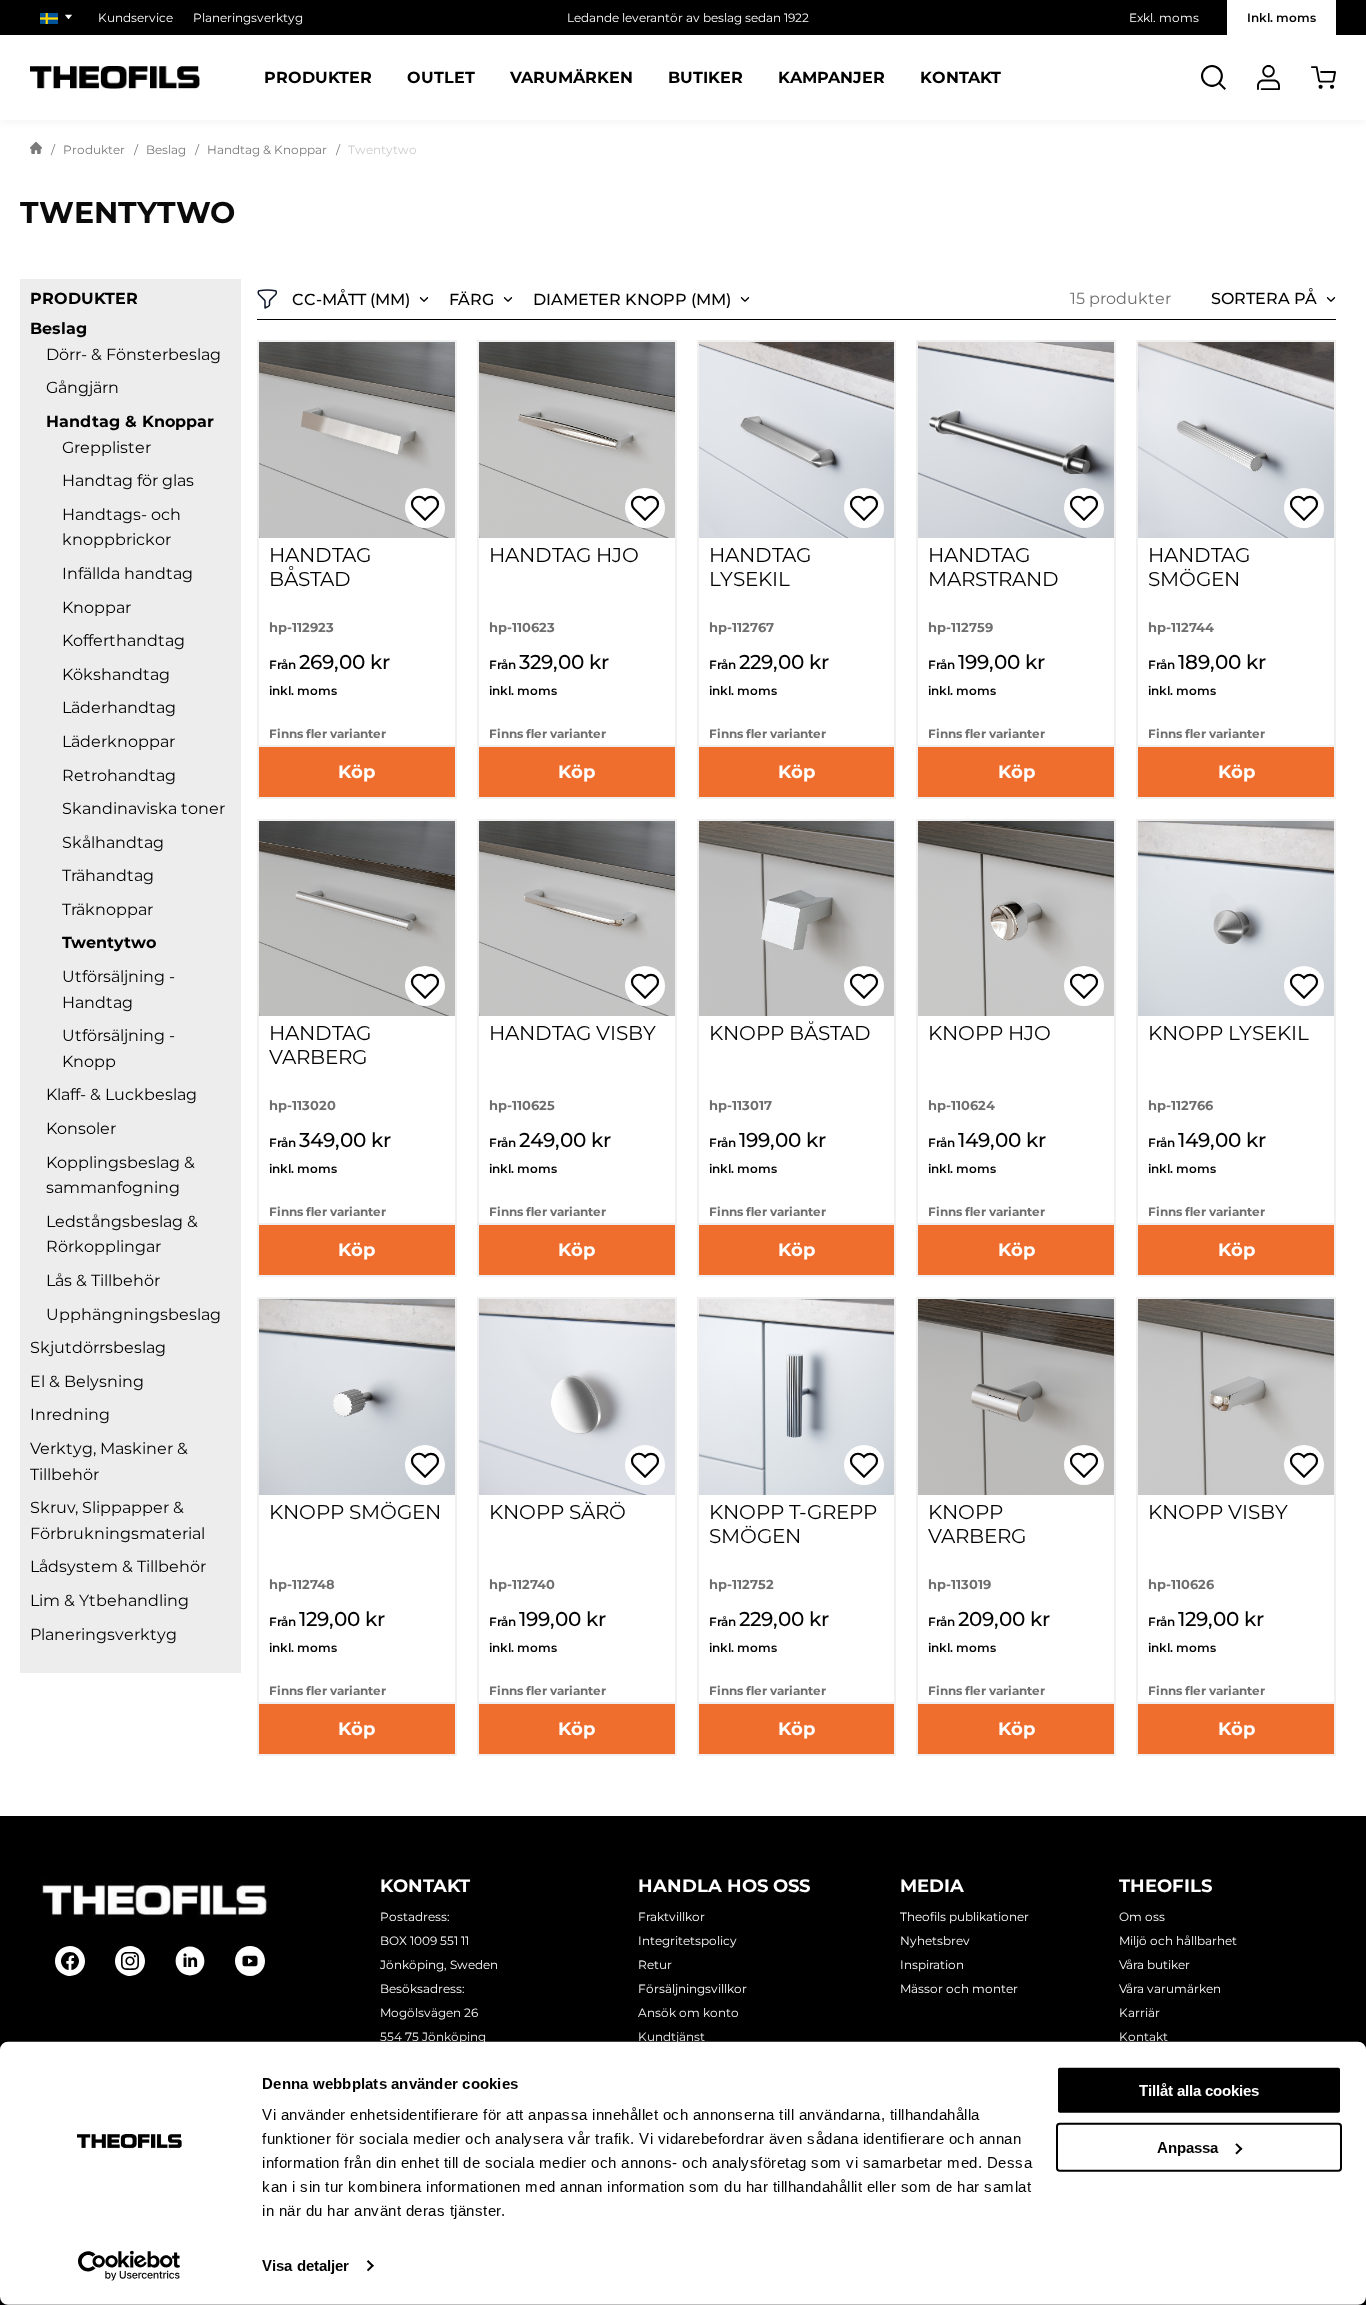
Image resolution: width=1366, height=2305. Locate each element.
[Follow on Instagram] (130, 1961)
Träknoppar (107, 909)
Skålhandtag (113, 842)
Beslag (166, 149)
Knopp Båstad (790, 1033)
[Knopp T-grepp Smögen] (797, 1397)
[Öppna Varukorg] (1323, 77)
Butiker (705, 78)
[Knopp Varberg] (1016, 1397)
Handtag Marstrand (993, 567)
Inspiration (932, 1964)
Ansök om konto (688, 2012)
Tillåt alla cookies (1199, 2090)
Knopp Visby (1218, 1512)
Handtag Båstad (320, 567)
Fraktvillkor (671, 1916)
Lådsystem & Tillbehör (118, 1566)
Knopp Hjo (989, 1033)
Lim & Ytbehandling (109, 1600)
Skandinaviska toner (143, 808)
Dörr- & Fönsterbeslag (133, 354)
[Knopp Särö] (577, 1397)
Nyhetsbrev (935, 1940)
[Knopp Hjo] (1016, 919)
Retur (655, 1964)
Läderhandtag (119, 707)
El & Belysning (87, 1381)
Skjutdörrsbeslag (98, 1347)
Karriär (1139, 2012)
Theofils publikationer (964, 1916)
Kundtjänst (671, 2036)
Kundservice (135, 17)
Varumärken (571, 78)
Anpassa (1187, 2146)
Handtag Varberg (320, 1045)
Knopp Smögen (355, 1512)
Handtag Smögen (1199, 567)
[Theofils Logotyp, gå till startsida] (115, 77)
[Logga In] (1268, 77)
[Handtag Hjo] (577, 440)
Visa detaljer (305, 2265)
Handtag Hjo (564, 555)
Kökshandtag (116, 674)
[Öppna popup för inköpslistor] (425, 508)
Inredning (70, 1414)
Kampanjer (831, 78)
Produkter (318, 78)
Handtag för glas (128, 480)
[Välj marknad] (59, 17)
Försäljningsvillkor (692, 1988)
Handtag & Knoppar (267, 149)
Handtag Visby (572, 1033)
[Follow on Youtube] (250, 1961)
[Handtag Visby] (577, 919)
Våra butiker (1154, 1964)
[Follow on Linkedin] (190, 1961)
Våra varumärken (1170, 1988)
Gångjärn (82, 387)
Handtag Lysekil (760, 567)
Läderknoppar (118, 741)
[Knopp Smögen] (357, 1397)
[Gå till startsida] (36, 150)
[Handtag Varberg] (357, 919)
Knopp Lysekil (1228, 1033)
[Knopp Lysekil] (1236, 919)
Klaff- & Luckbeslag (121, 1094)
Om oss (1142, 1916)
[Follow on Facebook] (70, 1961)
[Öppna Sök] (1213, 77)
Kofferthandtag (123, 640)
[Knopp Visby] (1236, 1397)
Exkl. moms (1164, 17)
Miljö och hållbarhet (1178, 1940)
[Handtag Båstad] (357, 440)
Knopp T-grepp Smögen (793, 1524)
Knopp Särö (557, 1512)
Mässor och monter (959, 1988)
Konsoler (81, 1128)
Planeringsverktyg (248, 17)
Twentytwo (109, 942)
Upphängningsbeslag (133, 1314)
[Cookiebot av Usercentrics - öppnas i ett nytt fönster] (129, 2266)
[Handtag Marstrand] (1016, 440)
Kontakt (960, 78)
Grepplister (106, 447)
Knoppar (96, 607)
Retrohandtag (119, 775)
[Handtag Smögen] (1236, 440)
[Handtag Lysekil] (797, 440)
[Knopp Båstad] (797, 919)
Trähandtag (108, 875)
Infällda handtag (127, 573)
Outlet (441, 78)
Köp (356, 772)
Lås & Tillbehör (103, 1280)
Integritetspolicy (687, 1940)
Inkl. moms (1281, 17)
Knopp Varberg (977, 1524)
